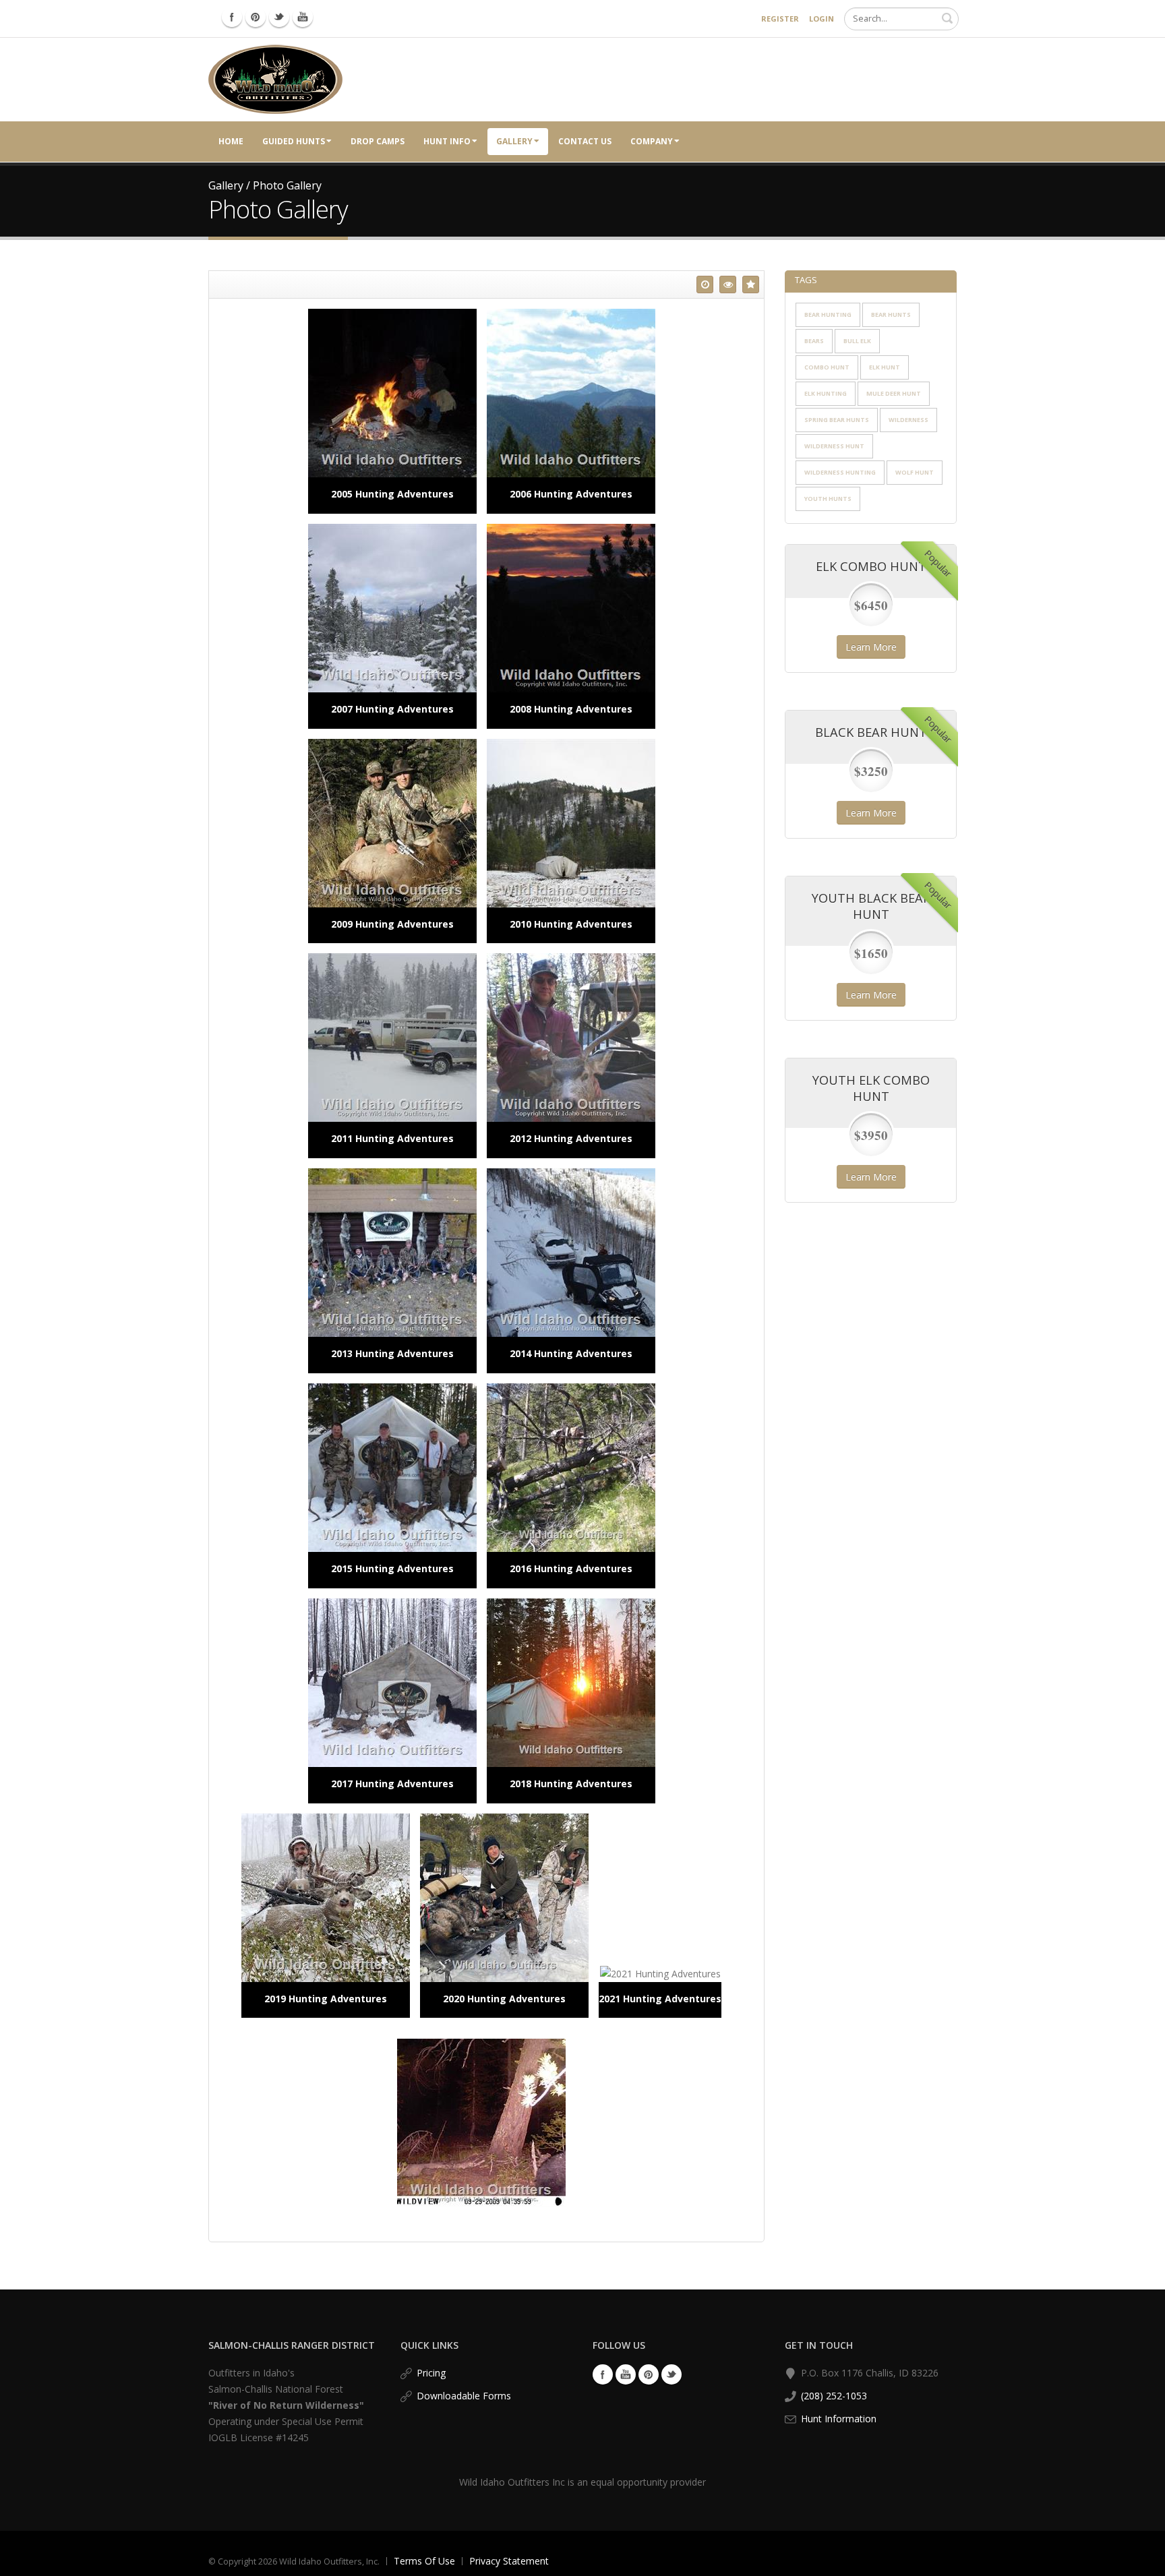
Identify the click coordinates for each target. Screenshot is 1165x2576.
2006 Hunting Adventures (571, 494)
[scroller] (1142, 2560)
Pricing (431, 2373)
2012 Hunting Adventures (571, 1138)
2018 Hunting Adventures (571, 1784)
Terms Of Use (424, 2561)
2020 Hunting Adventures (504, 1999)
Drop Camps (378, 141)
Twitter (671, 2374)
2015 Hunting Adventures (392, 1568)
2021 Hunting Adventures (660, 1999)
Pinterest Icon (256, 17)
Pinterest (649, 2374)
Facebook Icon (232, 17)
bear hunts (891, 314)
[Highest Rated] (751, 284)
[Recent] (705, 284)
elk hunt (885, 367)
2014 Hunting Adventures (571, 1353)
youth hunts (828, 499)
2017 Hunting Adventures (392, 1784)
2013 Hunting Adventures (392, 1353)
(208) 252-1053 (834, 2396)
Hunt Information (839, 2419)
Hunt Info (447, 141)
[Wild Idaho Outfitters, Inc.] (275, 79)
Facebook (603, 2374)
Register (780, 19)
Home (231, 141)
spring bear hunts (837, 420)
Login (822, 19)
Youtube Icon (303, 17)
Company (652, 141)
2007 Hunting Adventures (392, 709)
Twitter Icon (279, 17)
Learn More (871, 647)
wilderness (908, 420)
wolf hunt (915, 472)
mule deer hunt (894, 393)
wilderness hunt (834, 446)
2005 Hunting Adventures (392, 494)
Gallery (514, 141)
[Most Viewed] (728, 284)
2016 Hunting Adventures (571, 1568)
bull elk (857, 341)
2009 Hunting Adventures (392, 924)
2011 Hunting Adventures (392, 1138)
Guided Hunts (294, 141)
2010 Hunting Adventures (571, 924)
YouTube (626, 2374)
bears (814, 341)
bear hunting (828, 314)
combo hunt (827, 367)
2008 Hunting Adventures (571, 709)
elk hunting (826, 393)
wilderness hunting (840, 472)
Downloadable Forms (464, 2396)
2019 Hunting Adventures (326, 1999)
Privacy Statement (509, 2561)
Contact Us (585, 141)
